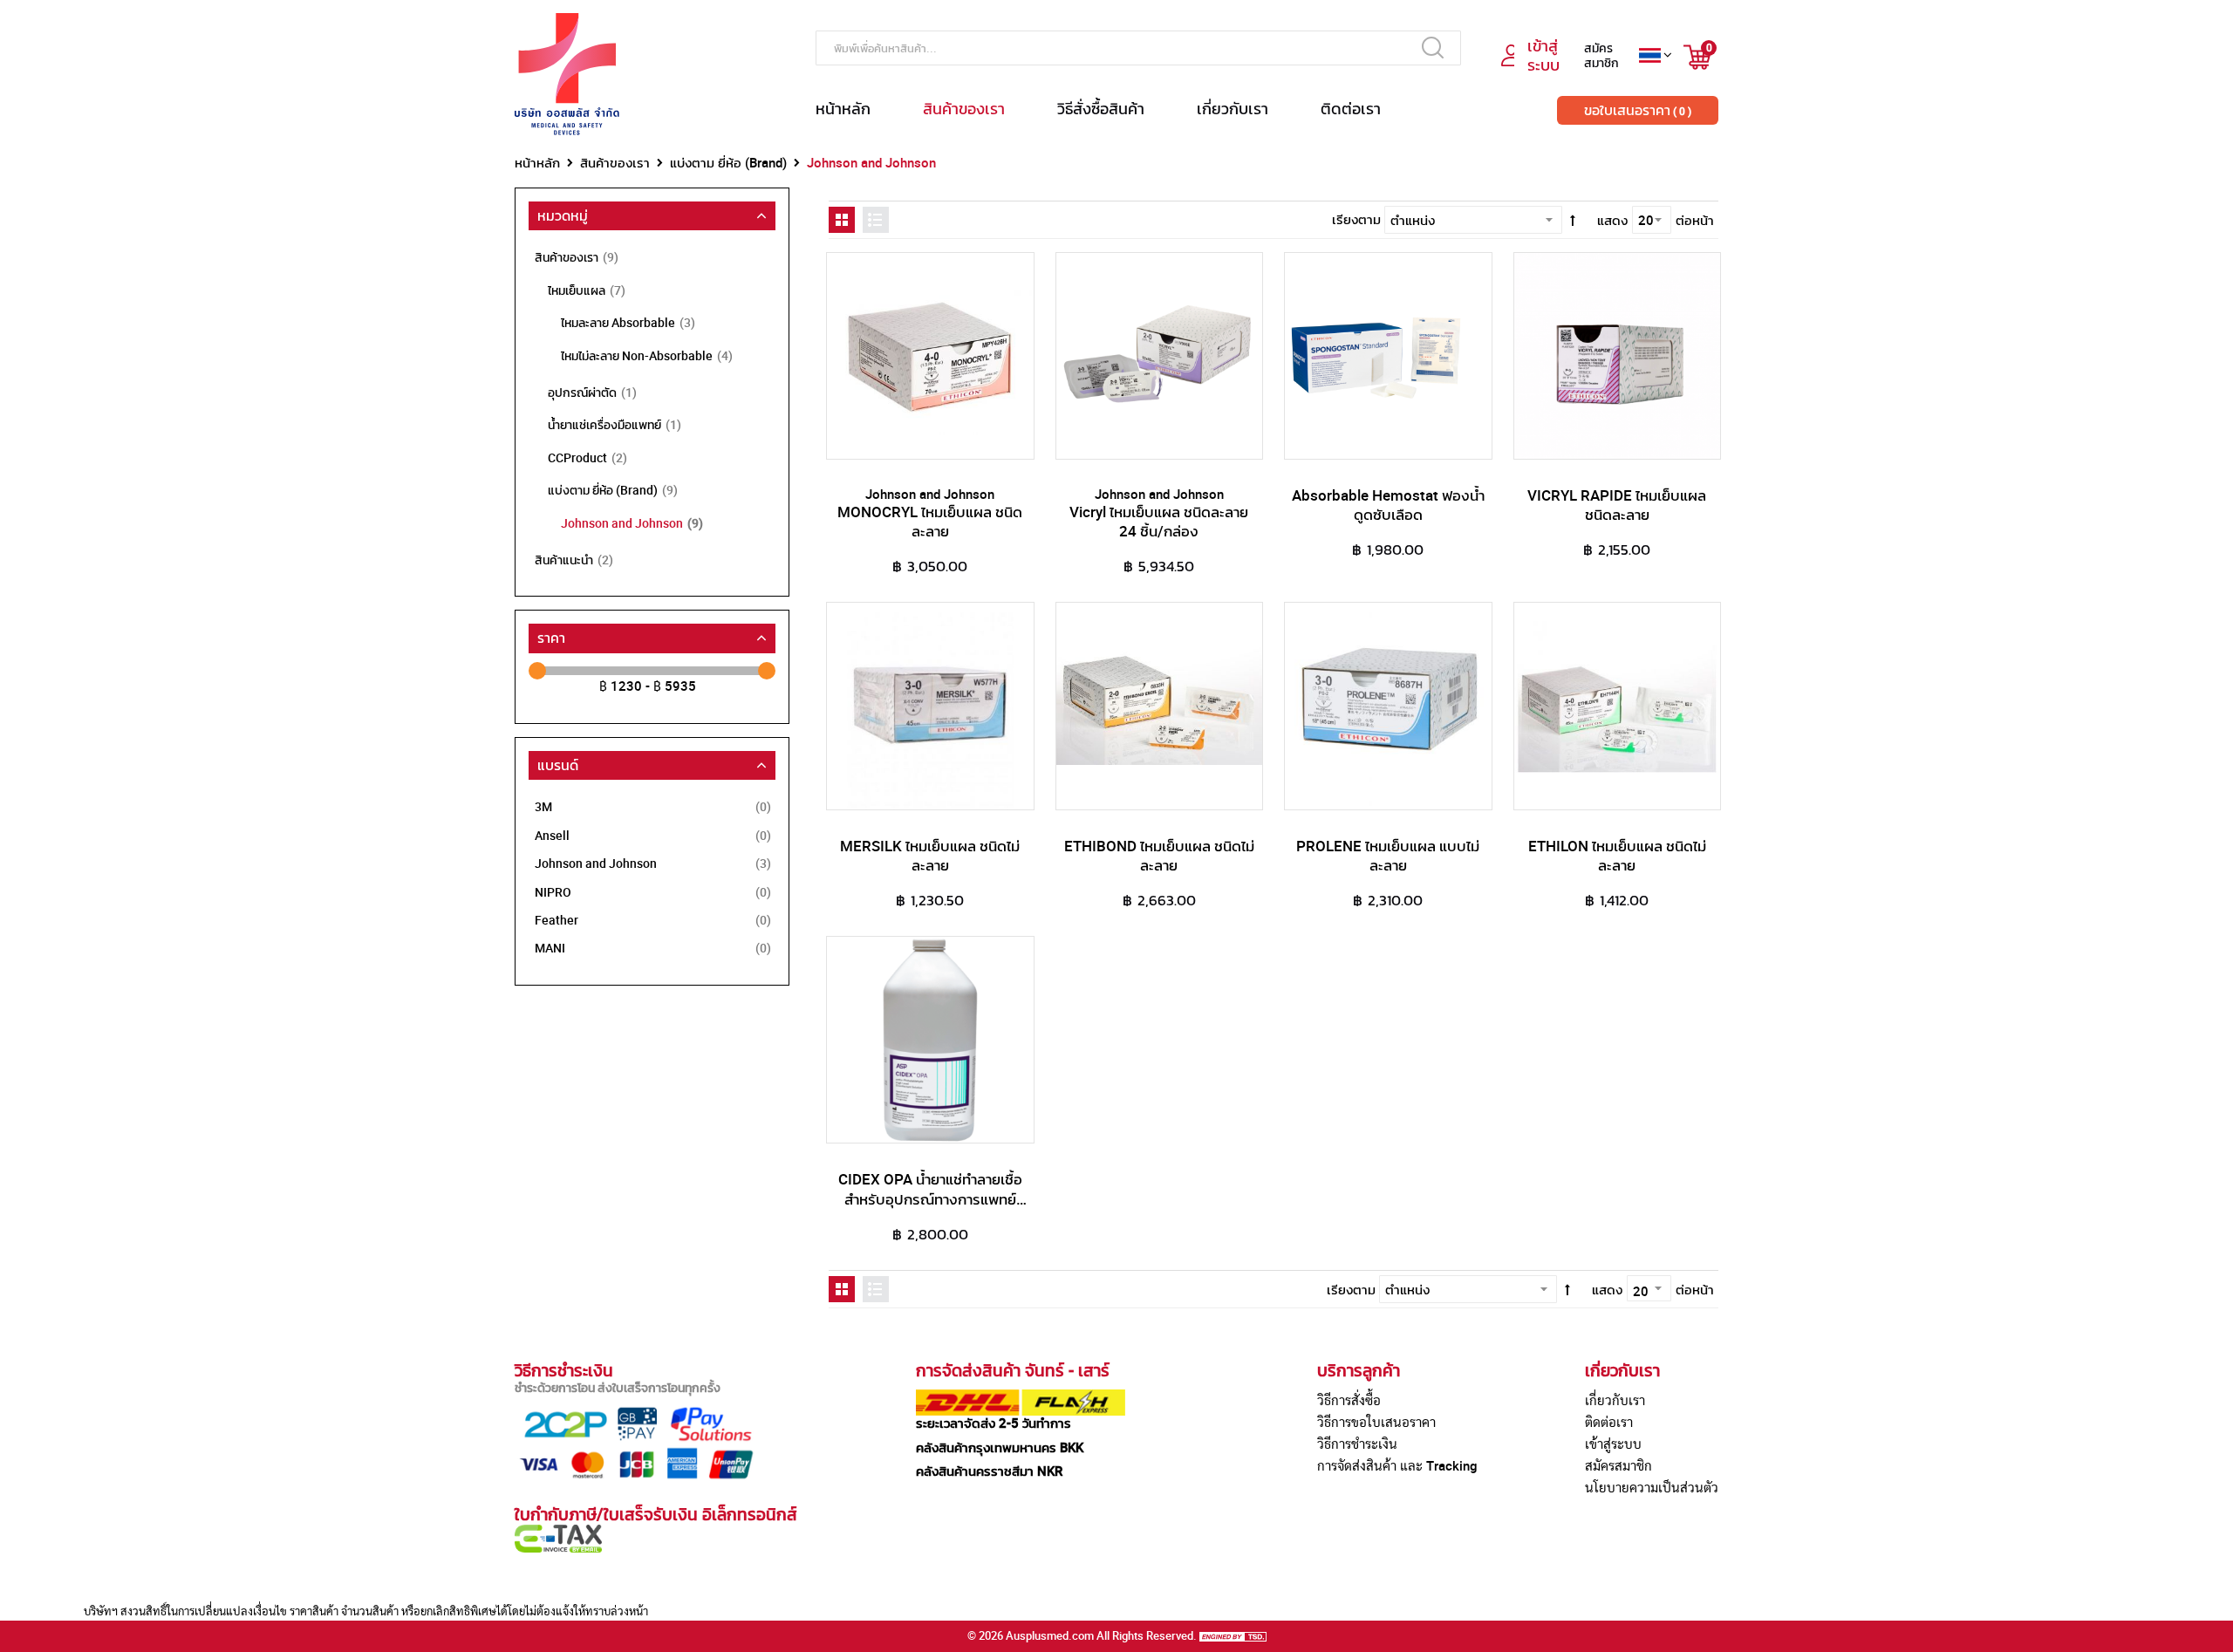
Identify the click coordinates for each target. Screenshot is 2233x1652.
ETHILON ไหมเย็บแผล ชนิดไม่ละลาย (1617, 855)
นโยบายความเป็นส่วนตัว (1652, 1487)
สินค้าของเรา (964, 108)
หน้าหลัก (843, 108)
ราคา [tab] (551, 638)
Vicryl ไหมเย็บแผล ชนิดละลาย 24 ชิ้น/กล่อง (1159, 521)
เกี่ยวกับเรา (1233, 108)
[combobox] (1138, 48)
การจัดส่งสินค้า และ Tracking (1397, 1465)
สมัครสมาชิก (1618, 1465)
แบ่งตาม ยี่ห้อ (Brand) (728, 162)
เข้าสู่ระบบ (1613, 1444)
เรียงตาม (1356, 219)
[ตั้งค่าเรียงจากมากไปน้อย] (1573, 219)
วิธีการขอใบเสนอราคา (1376, 1422)
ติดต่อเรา (1351, 108)
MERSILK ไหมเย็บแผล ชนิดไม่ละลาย (930, 855)
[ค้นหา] (1433, 48)
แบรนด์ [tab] (558, 765)
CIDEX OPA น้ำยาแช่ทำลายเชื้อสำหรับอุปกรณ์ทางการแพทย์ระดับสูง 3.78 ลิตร (930, 1198)
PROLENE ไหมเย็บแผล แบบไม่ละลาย (1388, 855)
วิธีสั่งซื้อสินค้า (1101, 108)
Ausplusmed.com (1050, 1635)
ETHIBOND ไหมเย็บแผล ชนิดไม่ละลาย (1159, 855)
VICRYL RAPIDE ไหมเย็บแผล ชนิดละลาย (1617, 505)
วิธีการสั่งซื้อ (1349, 1400)
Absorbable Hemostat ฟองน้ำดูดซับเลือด (1388, 505)
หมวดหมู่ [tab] (563, 215)
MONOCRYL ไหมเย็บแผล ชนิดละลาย (930, 521)
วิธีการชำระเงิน (1357, 1444)
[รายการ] (876, 220)
